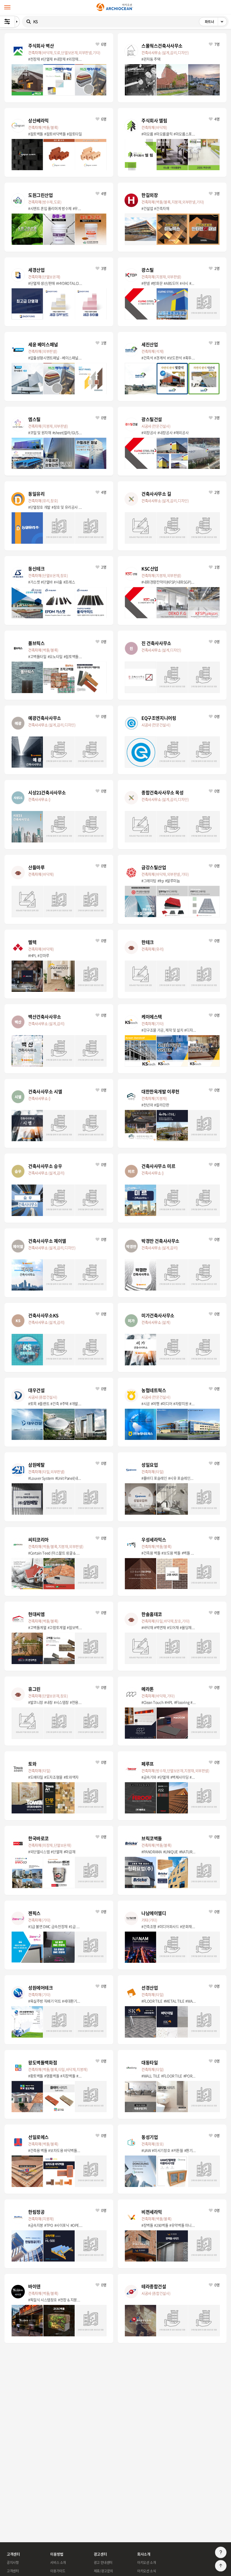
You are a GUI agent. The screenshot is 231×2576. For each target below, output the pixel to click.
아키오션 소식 (146, 2571)
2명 (217, 268)
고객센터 (13, 2571)
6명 (103, 44)
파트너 (216, 23)
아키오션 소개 (146, 2562)
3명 (217, 193)
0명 (103, 418)
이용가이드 (58, 2571)
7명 (217, 44)
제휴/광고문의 (103, 2571)
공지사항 (13, 2562)
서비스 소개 (58, 2562)
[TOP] (221, 2566)
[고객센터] (221, 2553)
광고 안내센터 (103, 2562)
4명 (217, 119)
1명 (103, 343)
